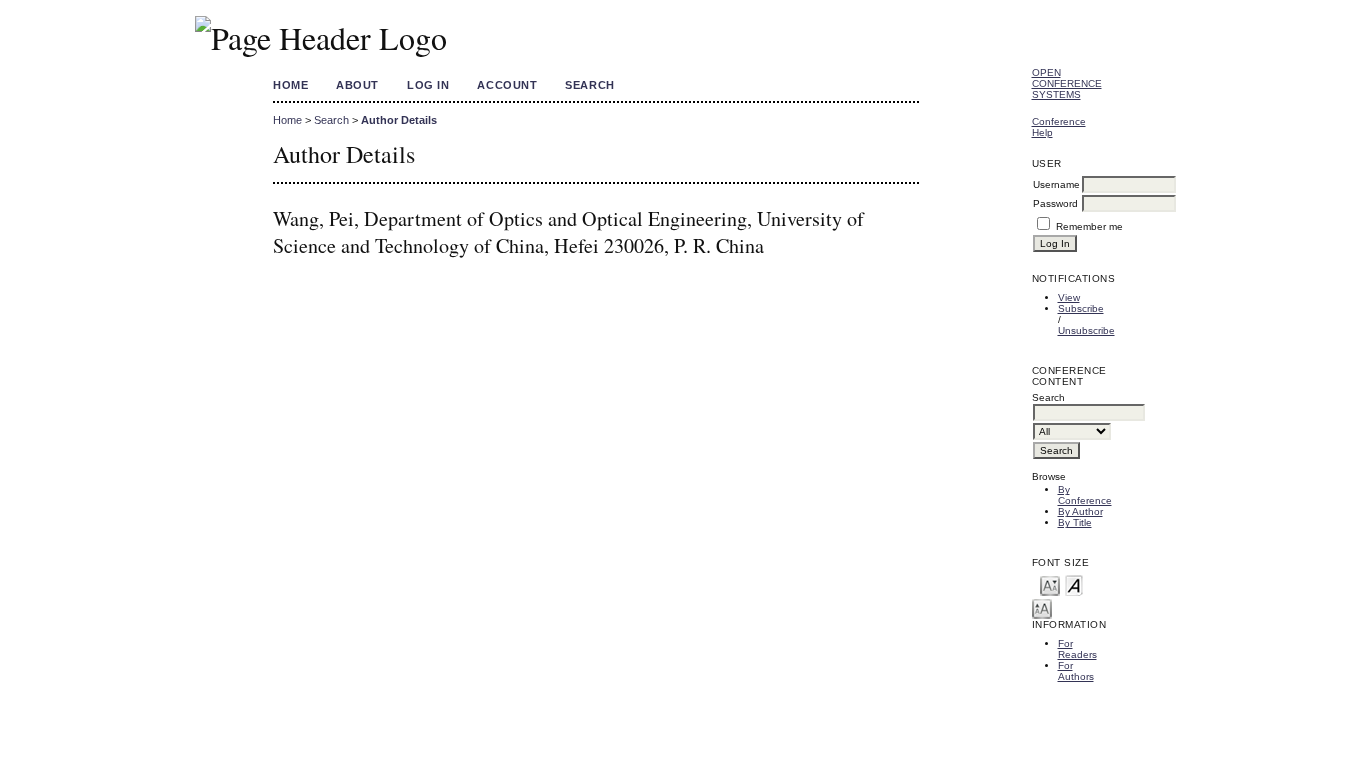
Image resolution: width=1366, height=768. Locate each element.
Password (1055, 203)
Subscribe (1081, 308)
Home (290, 85)
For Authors (1076, 671)
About (357, 85)
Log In (428, 85)
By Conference (1085, 495)
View (1069, 297)
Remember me (1089, 226)
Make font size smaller (1050, 584)
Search (589, 85)
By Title (1075, 522)
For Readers (1077, 649)
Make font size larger (1042, 607)
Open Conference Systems (1067, 83)
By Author (1080, 511)
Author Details (399, 120)
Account (507, 85)
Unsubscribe (1086, 330)
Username (1056, 184)
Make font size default (1074, 584)
